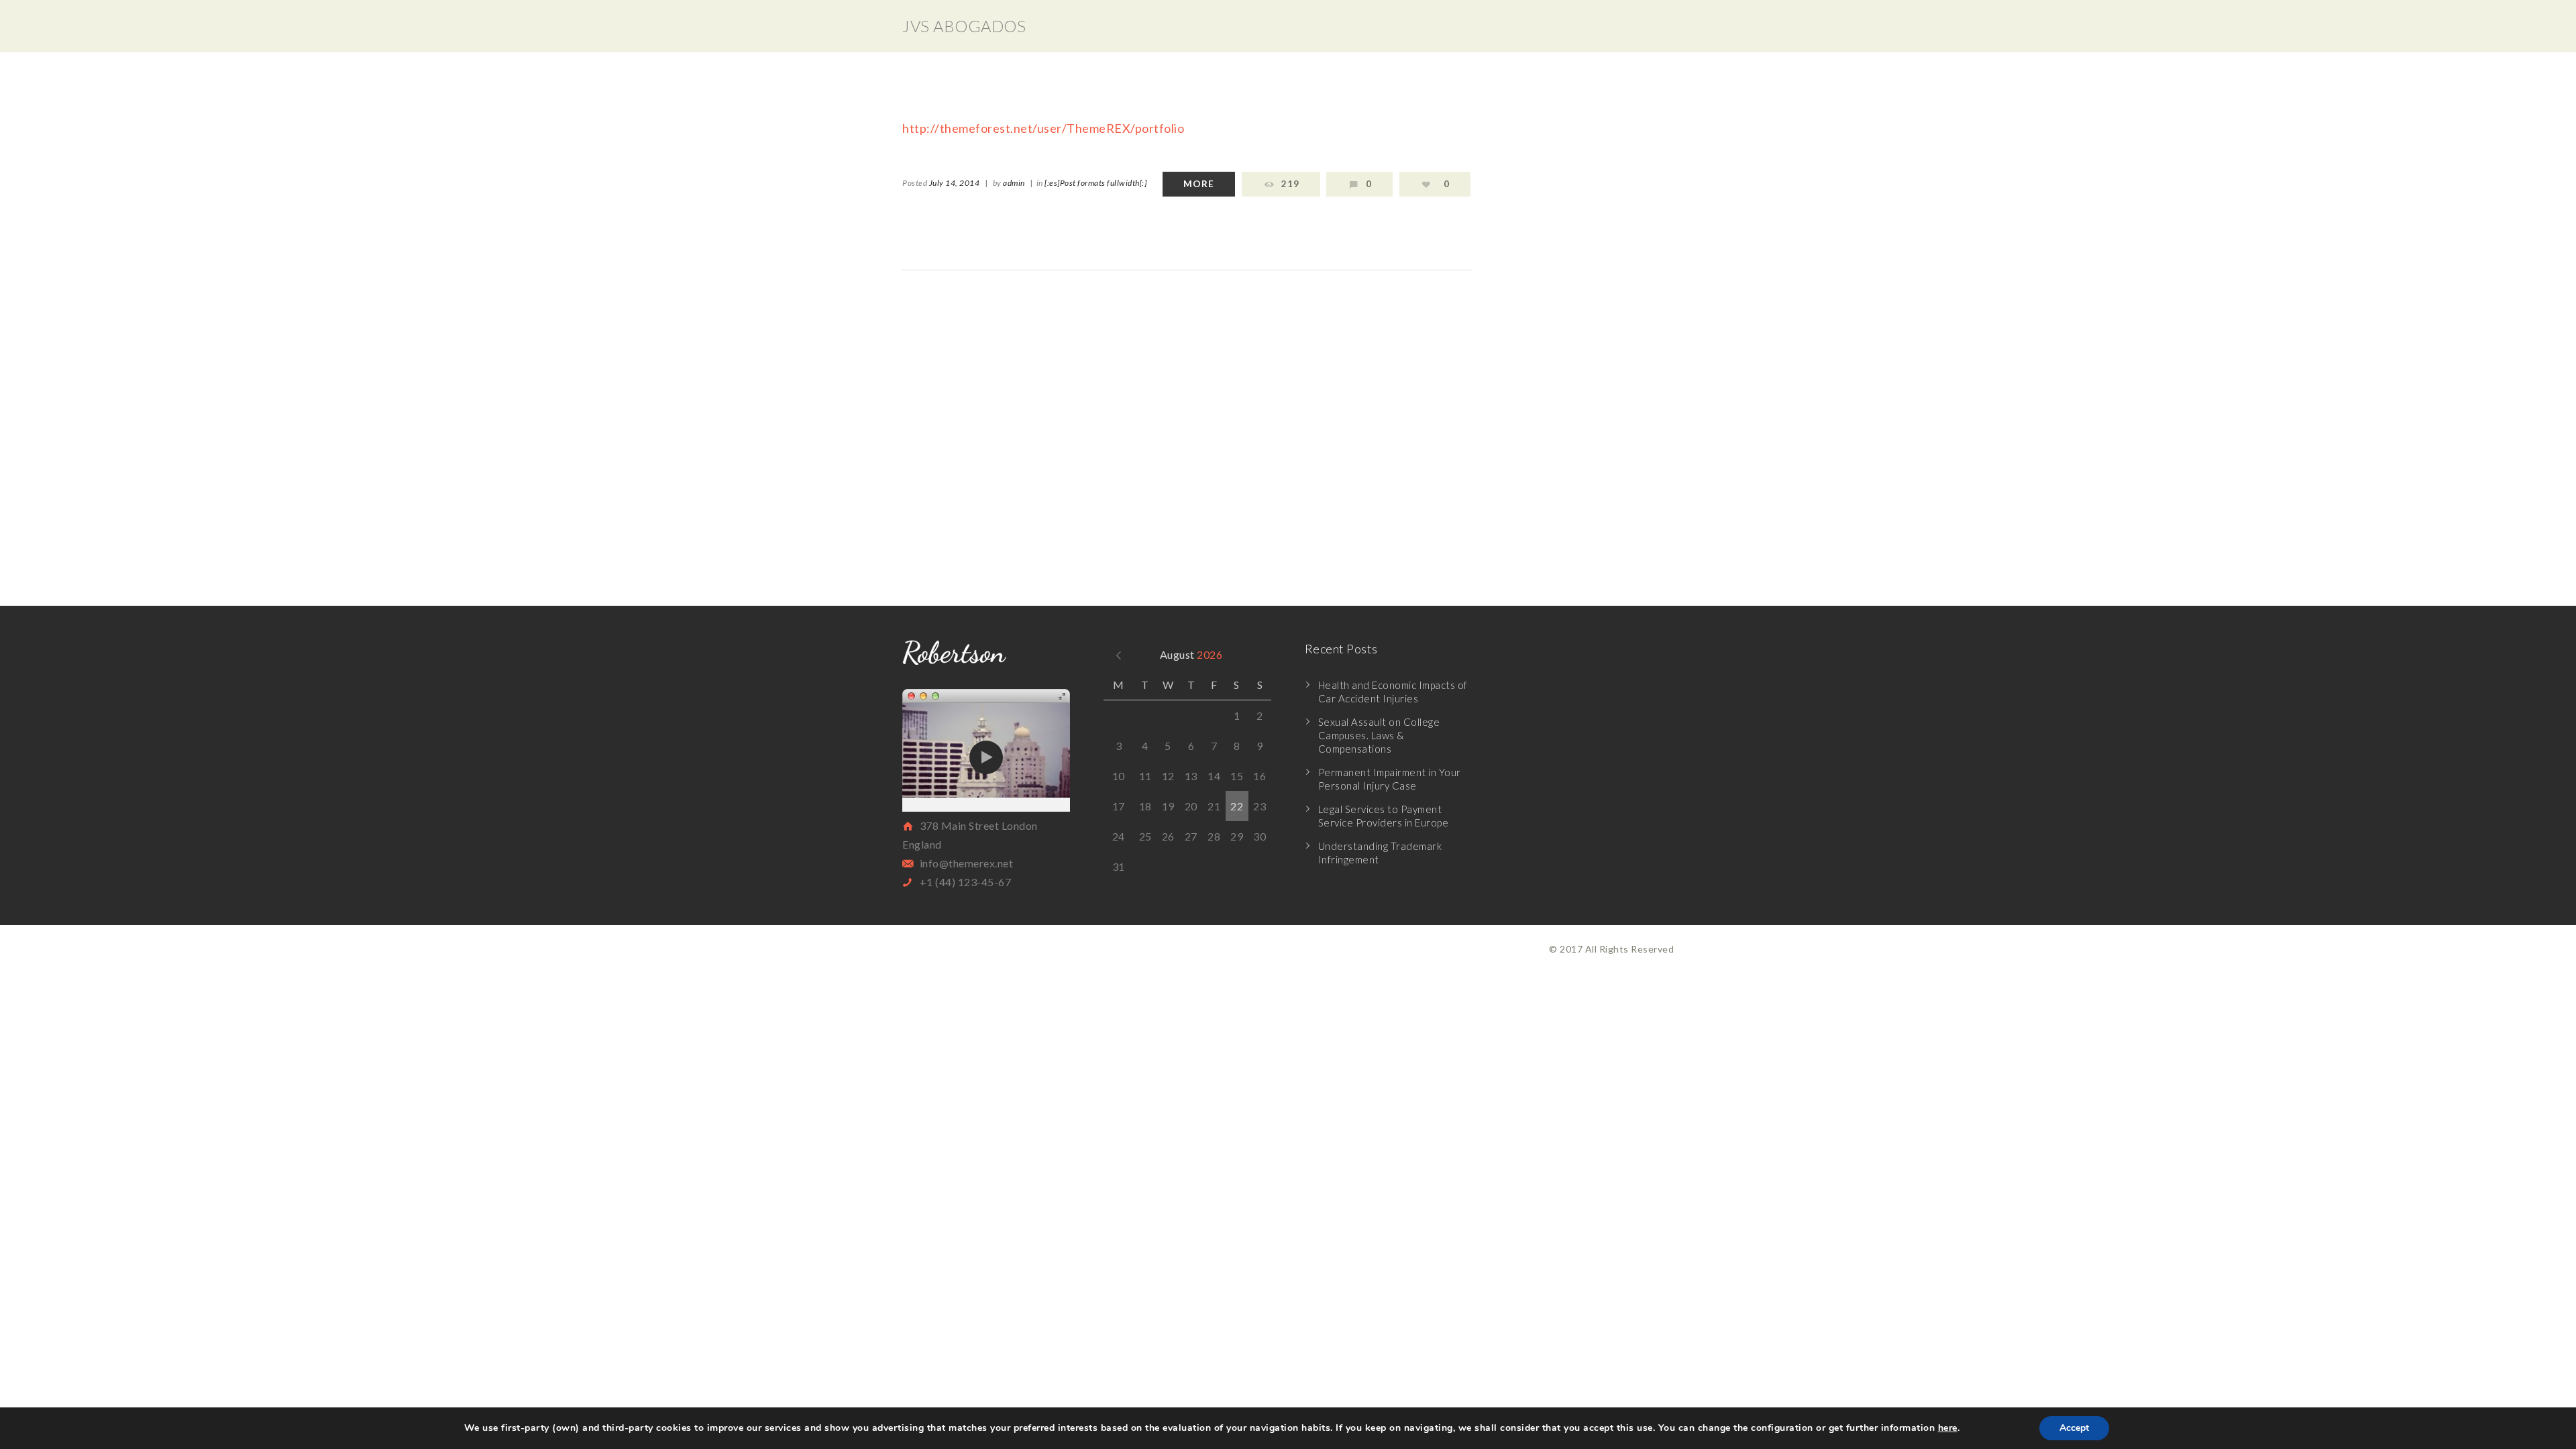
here (1948, 1428)
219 (1290, 184)
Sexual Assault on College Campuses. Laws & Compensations (1379, 735)
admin (1014, 183)
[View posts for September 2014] (1119, 654)
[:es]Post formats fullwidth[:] (1095, 183)
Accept (2074, 1428)
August (1191, 654)
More (1199, 184)
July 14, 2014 (955, 183)
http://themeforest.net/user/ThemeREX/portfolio (1043, 128)
